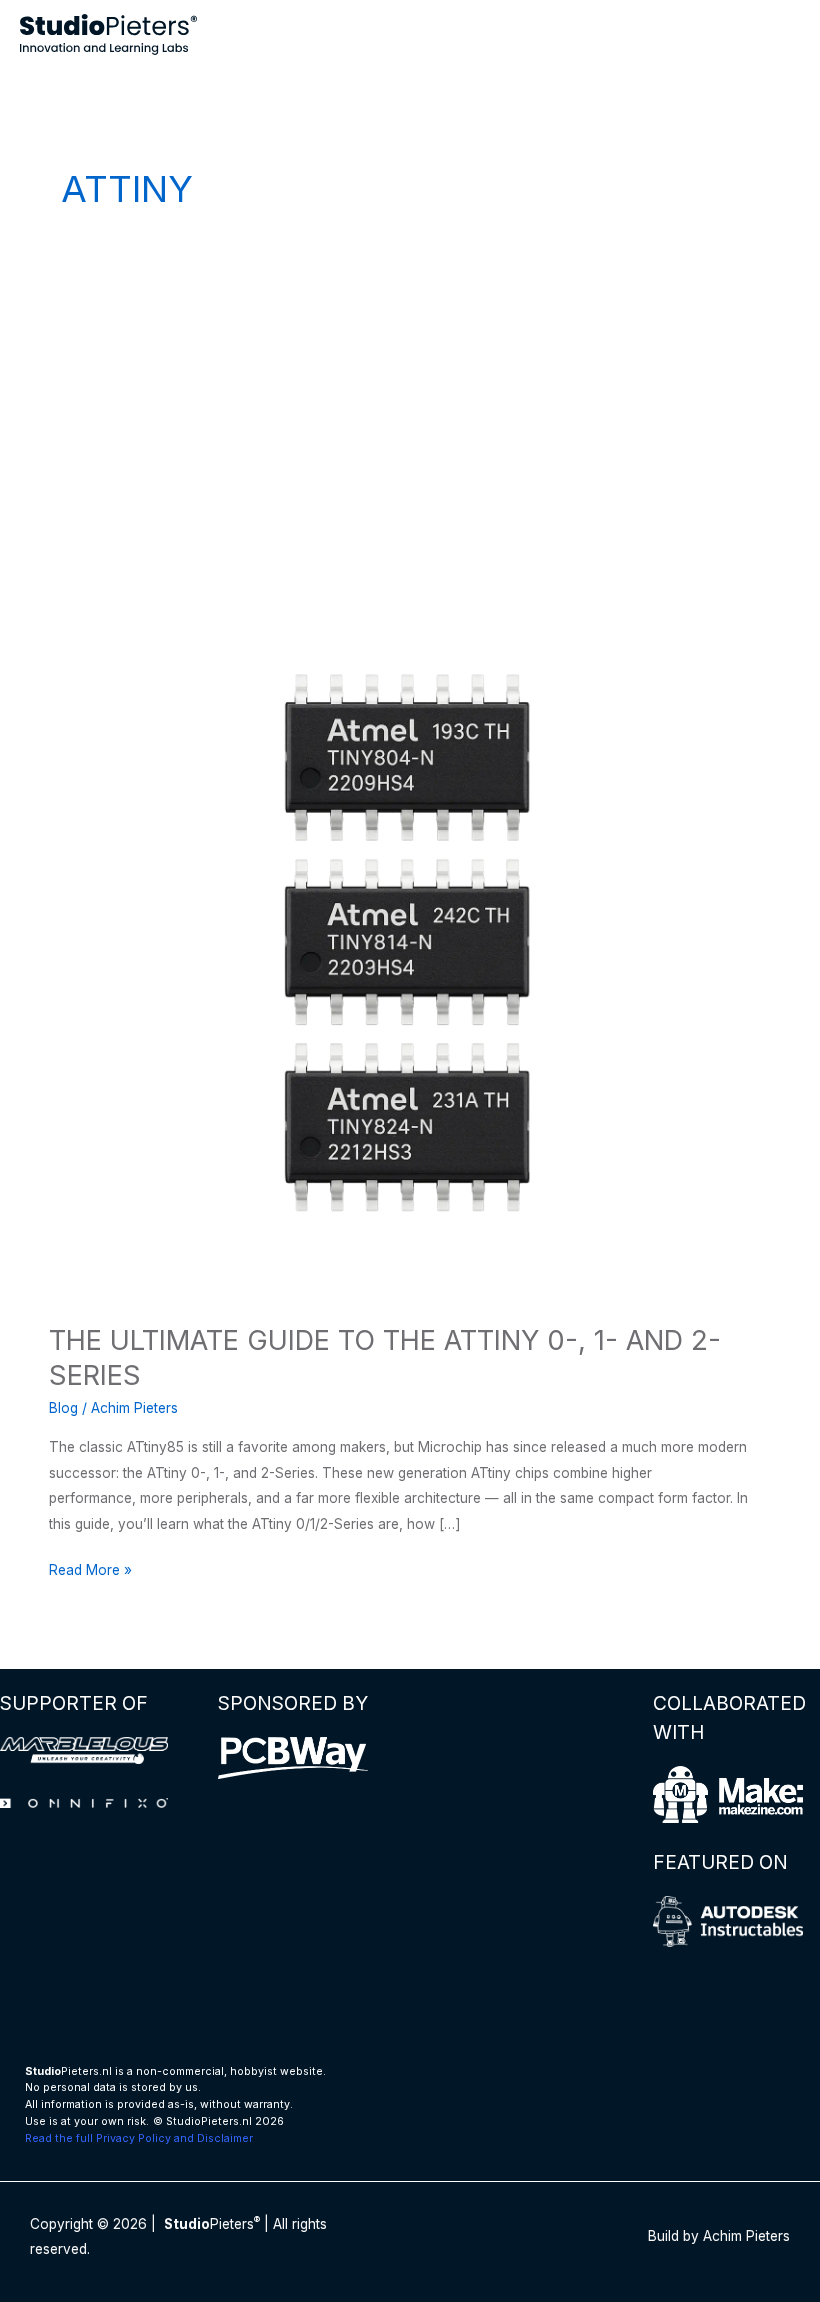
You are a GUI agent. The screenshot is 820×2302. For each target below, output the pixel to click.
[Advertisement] (410, 410)
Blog (63, 1408)
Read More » (90, 1572)
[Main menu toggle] (780, 34)
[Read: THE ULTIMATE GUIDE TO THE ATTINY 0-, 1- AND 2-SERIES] (409, 940)
